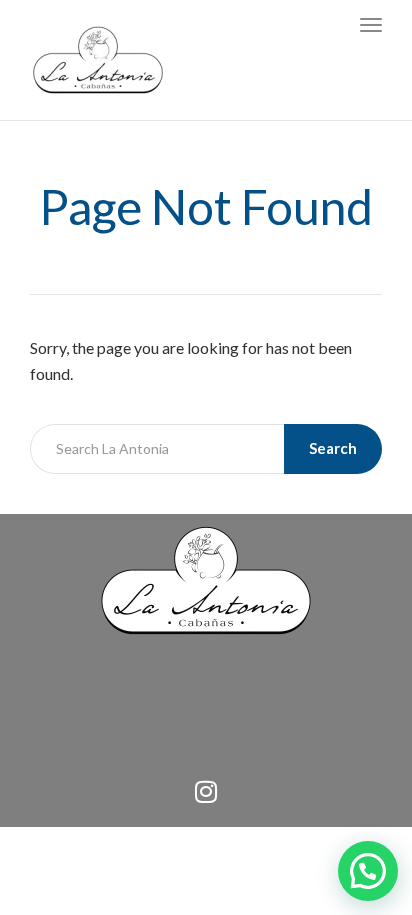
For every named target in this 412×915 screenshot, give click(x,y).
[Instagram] (206, 792)
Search (333, 448)
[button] (368, 871)
